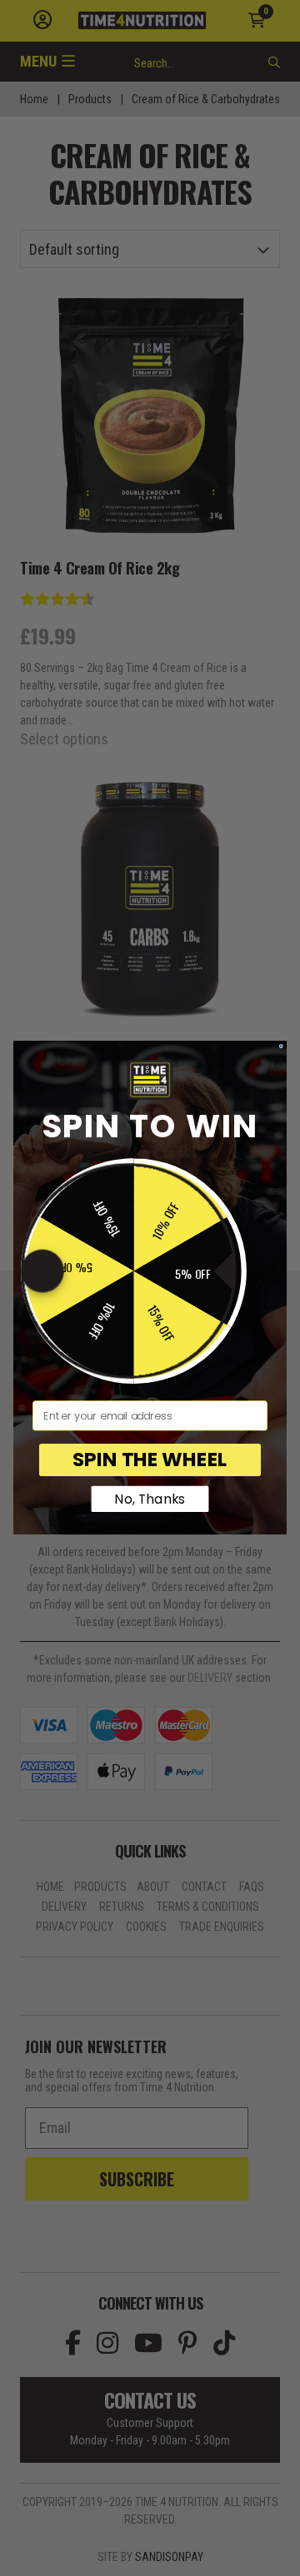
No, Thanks (150, 1499)
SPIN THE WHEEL (150, 1460)
